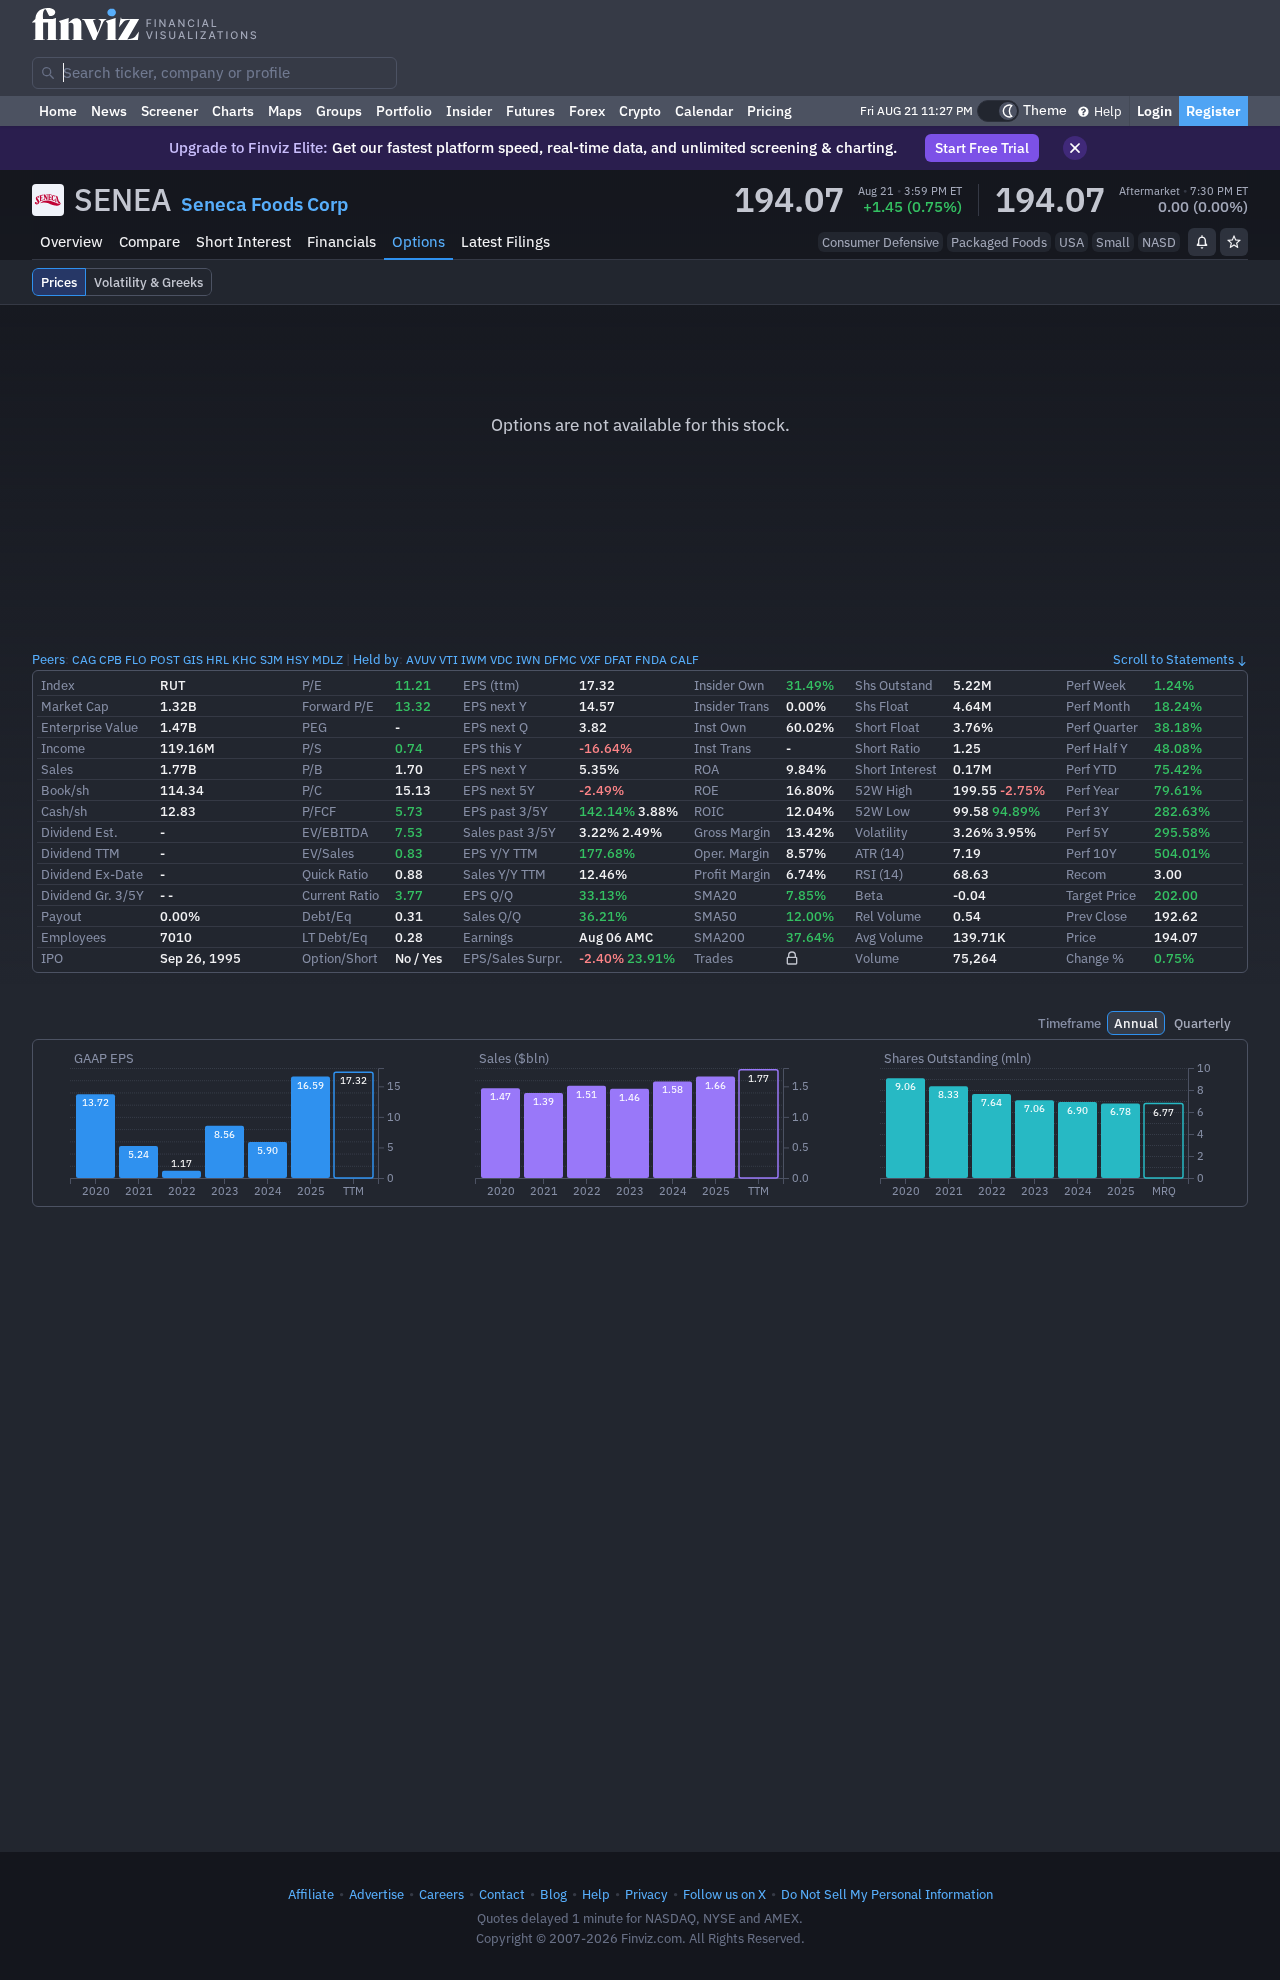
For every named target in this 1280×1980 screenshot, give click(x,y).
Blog (553, 1894)
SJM (271, 659)
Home (58, 111)
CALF (684, 659)
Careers (441, 1894)
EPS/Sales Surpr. (513, 958)
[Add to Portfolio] (1234, 242)
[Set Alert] (1202, 242)
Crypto (640, 111)
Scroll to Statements (1173, 659)
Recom (1086, 874)
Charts (233, 111)
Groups (339, 111)
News (109, 111)
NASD (1159, 242)
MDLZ (327, 659)
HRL (217, 659)
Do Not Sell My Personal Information (887, 1894)
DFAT (618, 659)
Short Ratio (887, 748)
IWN (528, 659)
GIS (193, 659)
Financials (341, 241)
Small (1113, 242)
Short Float (887, 727)
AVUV (421, 659)
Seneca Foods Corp (264, 204)
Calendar (704, 111)
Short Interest (243, 241)
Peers (48, 659)
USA (1071, 242)
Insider (469, 111)
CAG (84, 659)
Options (418, 241)
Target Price (1101, 895)
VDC (501, 659)
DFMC (560, 659)
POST (165, 659)
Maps (285, 111)
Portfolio (404, 111)
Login (1154, 111)
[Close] (1075, 148)
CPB (110, 659)
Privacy (646, 1894)
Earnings (488, 937)
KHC (244, 659)
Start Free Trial (982, 148)
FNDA (651, 659)
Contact (502, 1894)
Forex (587, 111)
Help (1106, 111)
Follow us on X (724, 1894)
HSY (297, 659)
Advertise (376, 1894)
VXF (590, 659)
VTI (448, 659)
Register (1213, 111)
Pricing (769, 111)
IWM (474, 659)
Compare (149, 241)
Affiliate (311, 1894)
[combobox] (214, 73)
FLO (136, 659)
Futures (530, 111)
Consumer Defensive (880, 242)
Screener (169, 111)
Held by (376, 659)
